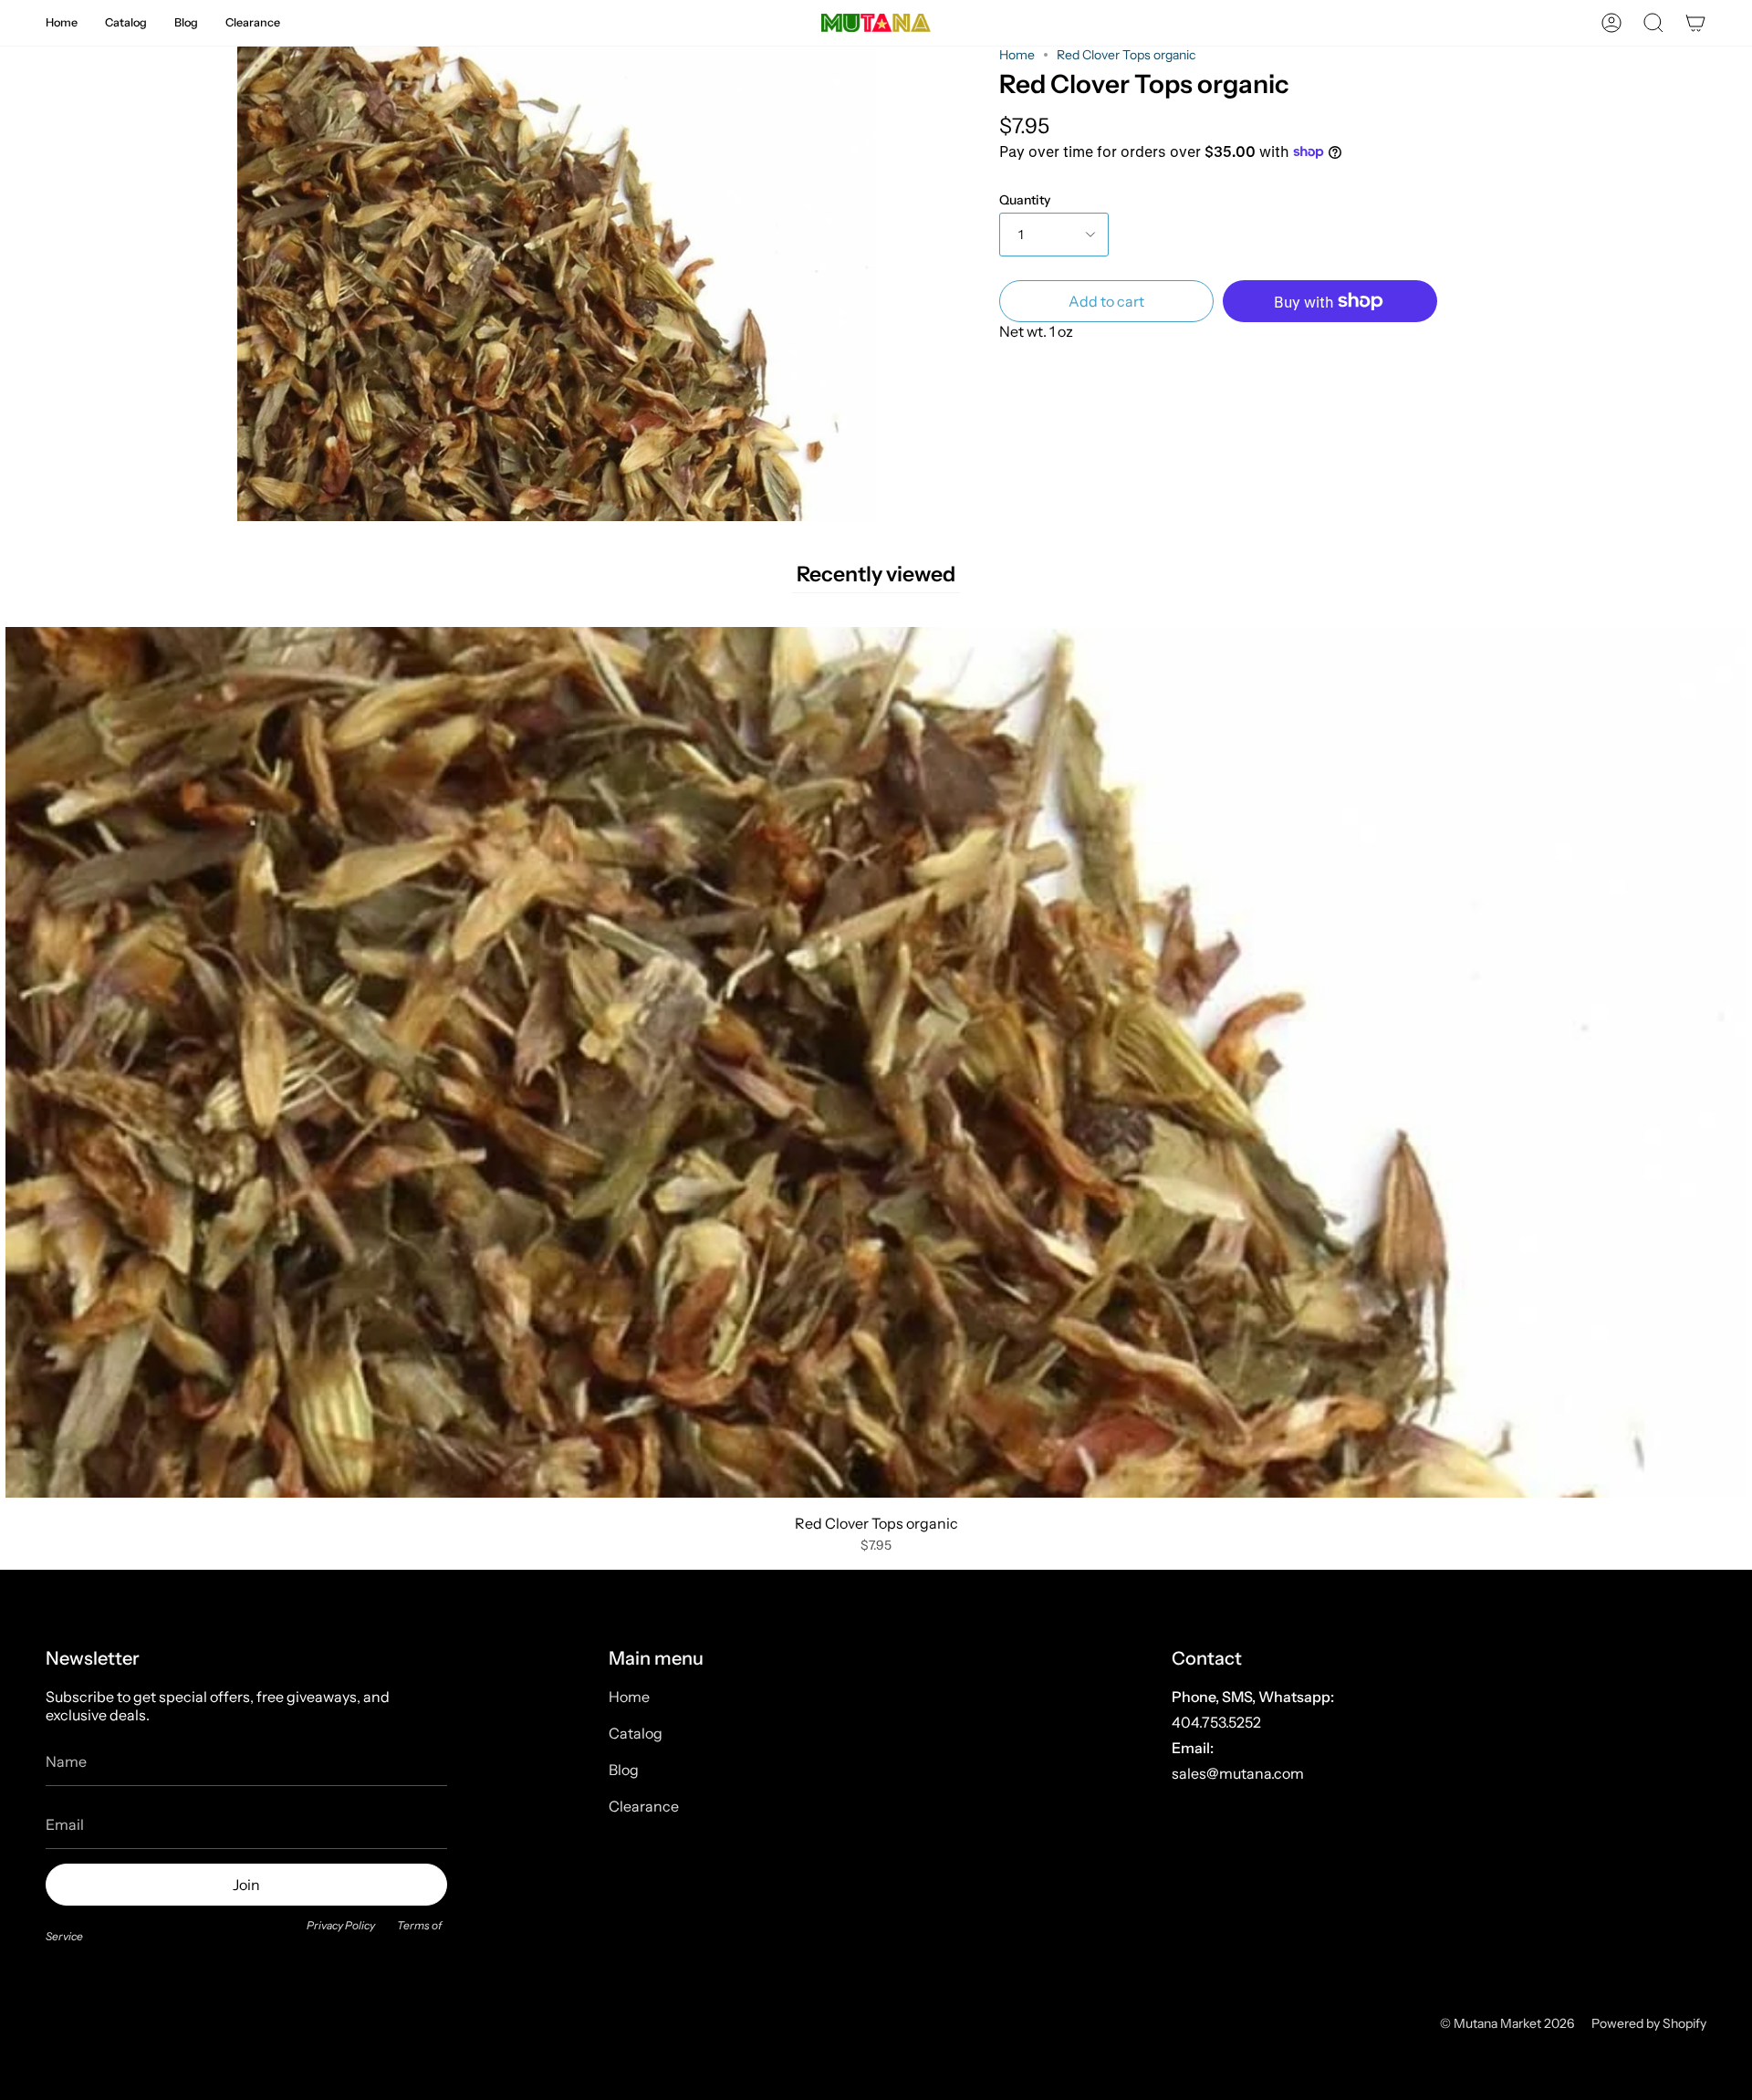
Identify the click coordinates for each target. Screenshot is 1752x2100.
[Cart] (1695, 23)
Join (246, 1885)
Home (1017, 55)
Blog (624, 1770)
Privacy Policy (341, 1925)
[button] (62, 23)
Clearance (644, 1806)
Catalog (636, 1733)
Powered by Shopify (1649, 2023)
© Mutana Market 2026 (1507, 2023)
